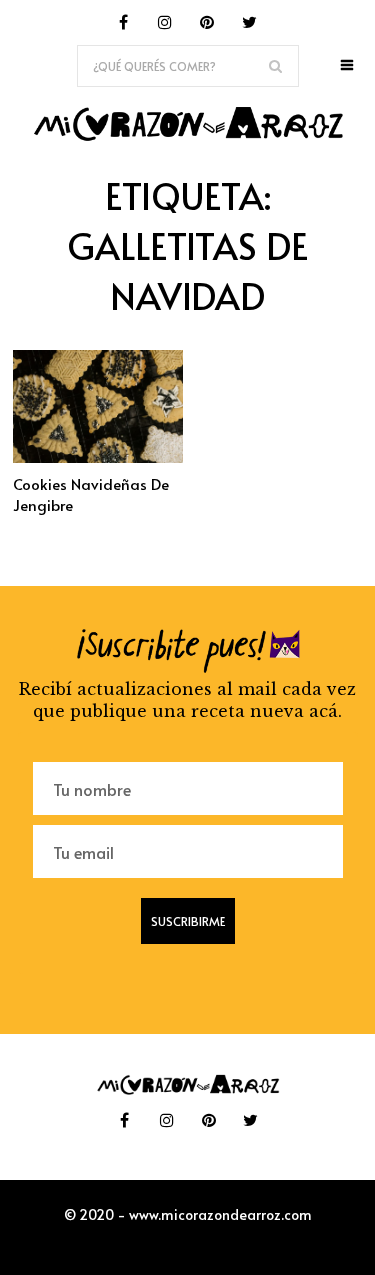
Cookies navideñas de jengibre (91, 494)
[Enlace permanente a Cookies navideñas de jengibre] (98, 457)
